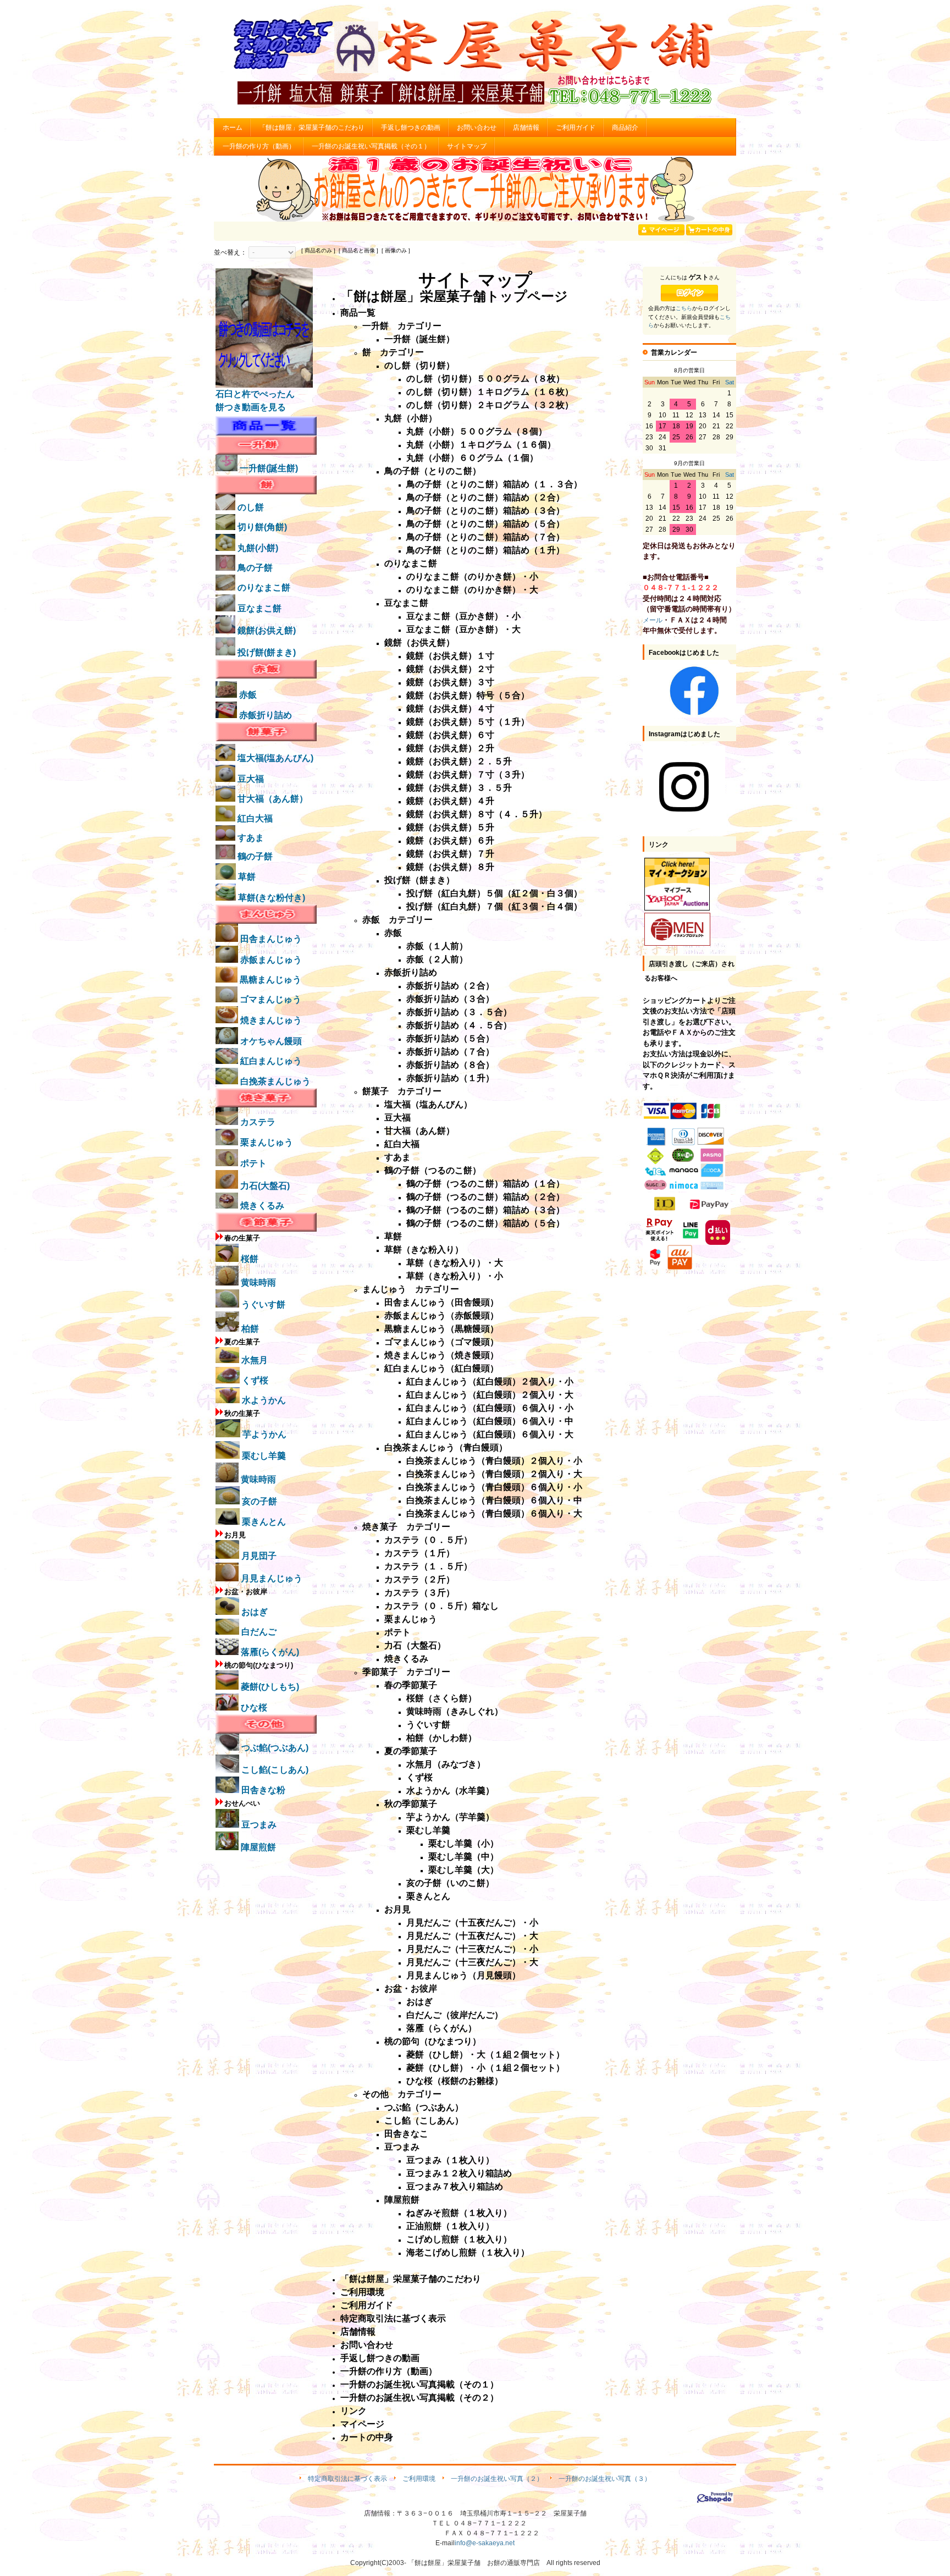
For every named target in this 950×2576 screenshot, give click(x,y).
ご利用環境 (419, 2479)
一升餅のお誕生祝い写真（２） (497, 2479)
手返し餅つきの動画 (411, 128)
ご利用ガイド (576, 128)
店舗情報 (526, 128)
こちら (684, 308)
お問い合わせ (477, 128)
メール (653, 620)
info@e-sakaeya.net (485, 2543)
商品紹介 (625, 128)
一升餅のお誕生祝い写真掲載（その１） (371, 146)
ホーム (233, 128)
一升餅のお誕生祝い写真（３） (605, 2479)
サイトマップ (467, 146)
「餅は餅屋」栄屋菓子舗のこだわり (312, 128)
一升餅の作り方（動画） (259, 146)
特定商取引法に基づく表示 (347, 2479)
